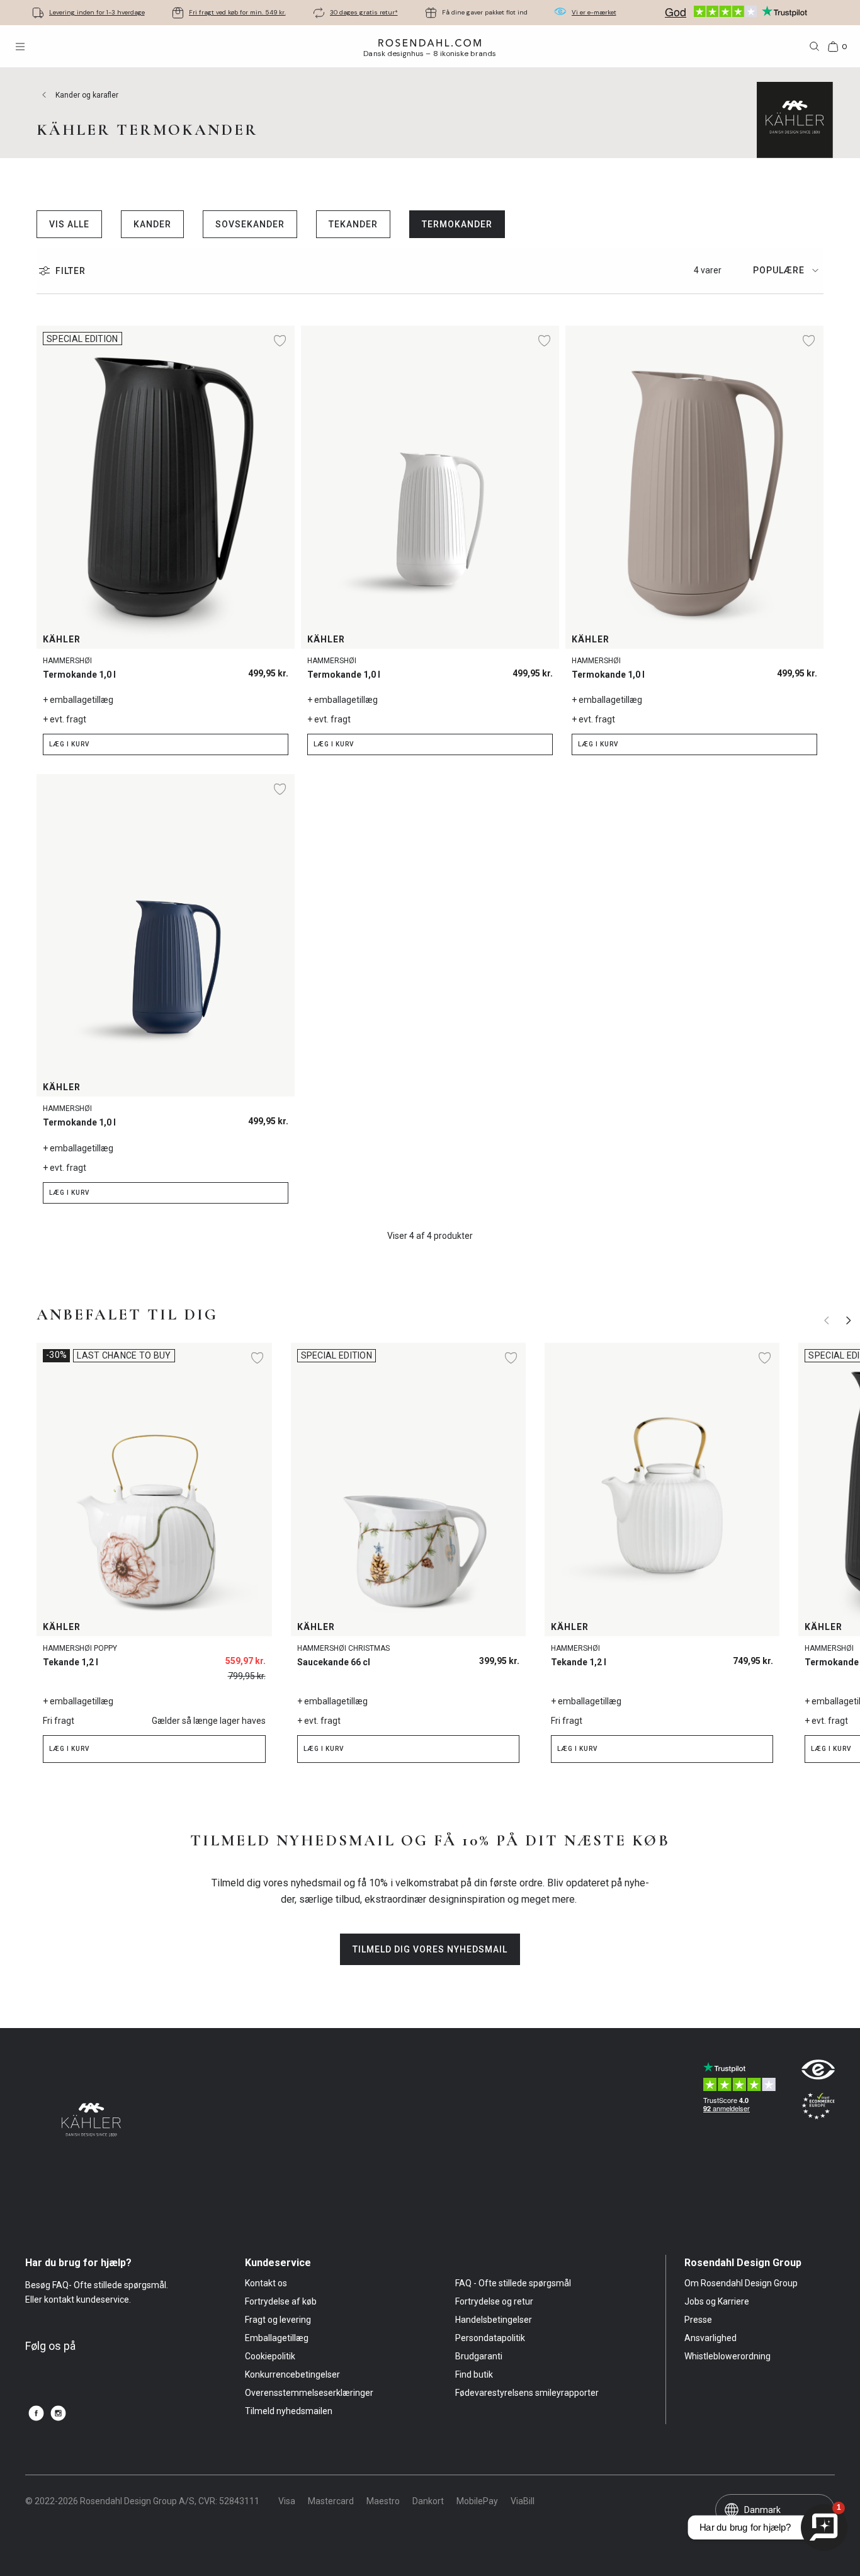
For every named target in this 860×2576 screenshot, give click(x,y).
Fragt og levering (278, 2320)
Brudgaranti (479, 2356)
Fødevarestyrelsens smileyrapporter (527, 2393)
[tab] (788, 271)
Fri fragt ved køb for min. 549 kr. (237, 12)
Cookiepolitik (270, 2356)
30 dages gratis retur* (364, 12)
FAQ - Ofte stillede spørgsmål (513, 2283)
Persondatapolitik (490, 2338)
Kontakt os (266, 2283)
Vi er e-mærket (594, 12)
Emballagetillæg (277, 2338)
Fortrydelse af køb (281, 2301)
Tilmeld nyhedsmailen (289, 2411)
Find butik (474, 2374)
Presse (698, 2320)
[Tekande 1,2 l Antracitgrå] (756, 1657)
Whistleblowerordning (727, 2356)
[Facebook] (36, 2413)
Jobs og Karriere (717, 2301)
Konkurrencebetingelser (292, 2374)
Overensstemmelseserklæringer (309, 2393)
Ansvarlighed (710, 2338)
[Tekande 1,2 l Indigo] (727, 1657)
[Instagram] (58, 2413)
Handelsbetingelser (494, 2320)
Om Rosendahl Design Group (741, 2283)
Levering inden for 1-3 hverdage (97, 12)
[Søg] (815, 47)
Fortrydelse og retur (494, 2301)
